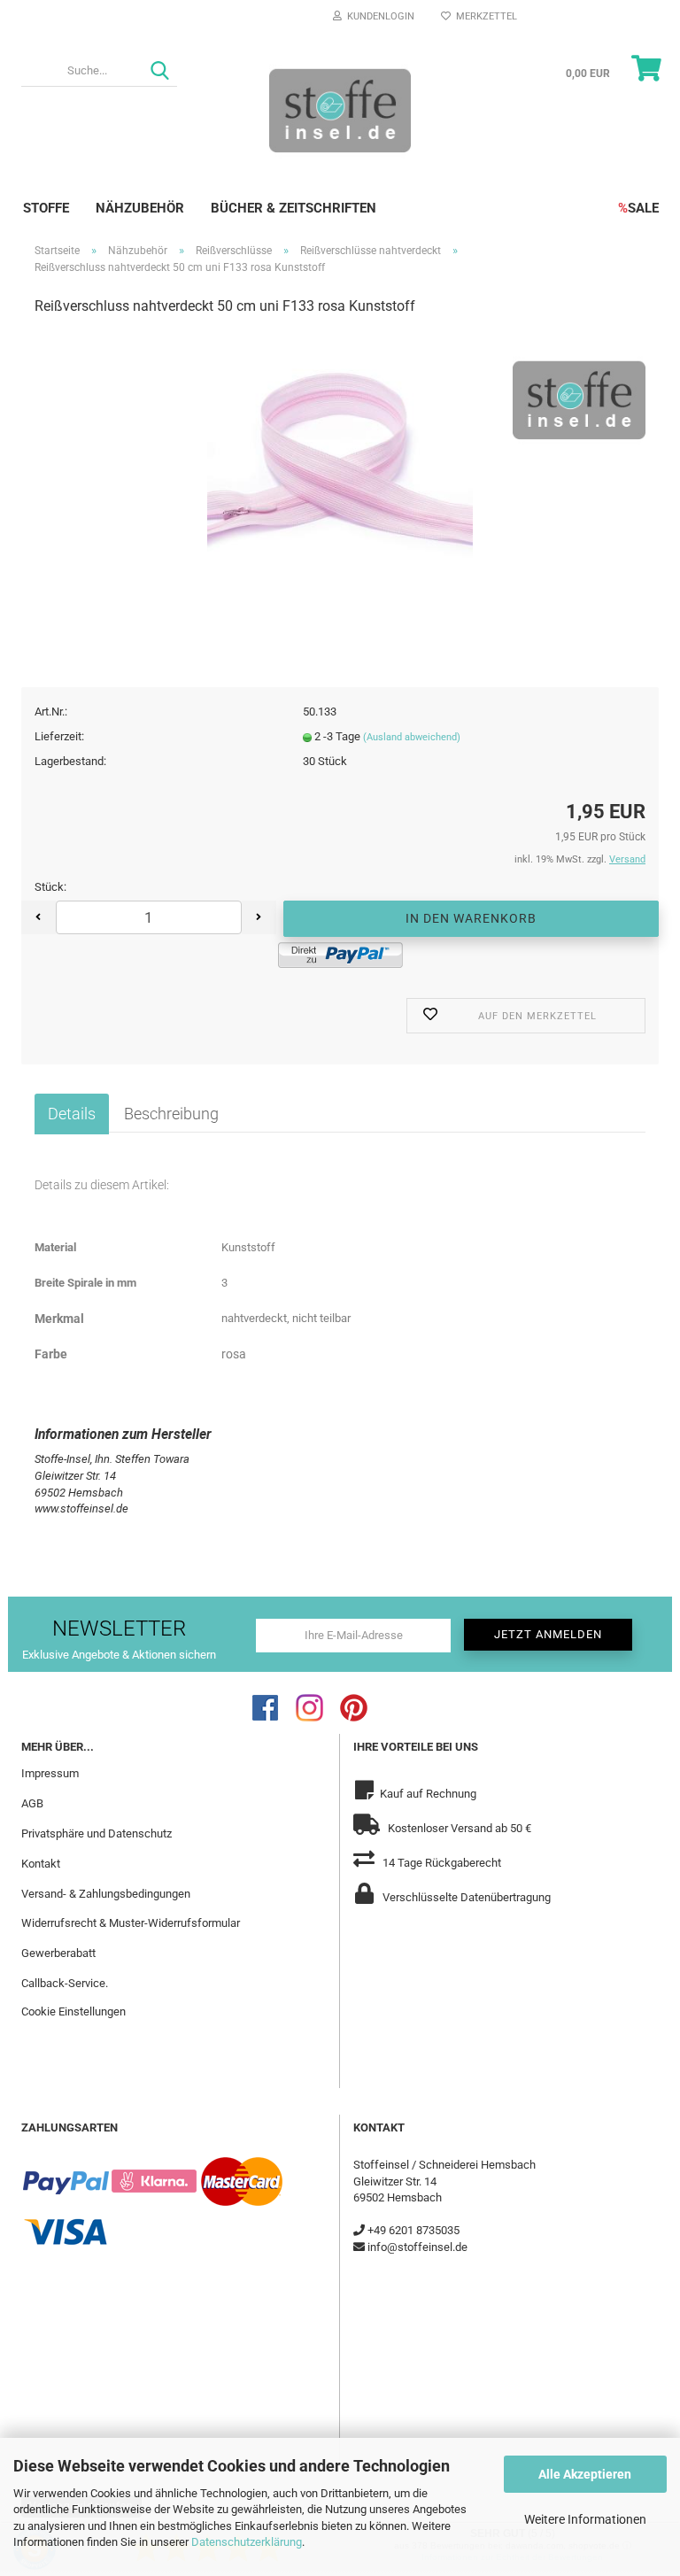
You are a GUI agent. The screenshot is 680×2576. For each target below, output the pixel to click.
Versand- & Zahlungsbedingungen (106, 1894)
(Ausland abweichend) (412, 737)
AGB (32, 1803)
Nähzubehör (140, 208)
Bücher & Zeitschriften (294, 208)
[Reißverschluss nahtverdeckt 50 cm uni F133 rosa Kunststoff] (340, 464)
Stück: (50, 887)
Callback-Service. (65, 1983)
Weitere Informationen (585, 2519)
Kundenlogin (378, 16)
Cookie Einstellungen (73, 2011)
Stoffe (46, 208)
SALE (638, 208)
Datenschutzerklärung (247, 2542)
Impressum (50, 1773)
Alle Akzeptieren (585, 2474)
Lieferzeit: (59, 736)
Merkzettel (484, 16)
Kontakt (41, 1864)
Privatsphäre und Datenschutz (97, 1833)
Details (72, 1114)
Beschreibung (171, 1114)
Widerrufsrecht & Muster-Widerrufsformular (131, 1923)
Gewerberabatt (58, 1953)
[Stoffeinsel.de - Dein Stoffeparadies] (340, 110)
